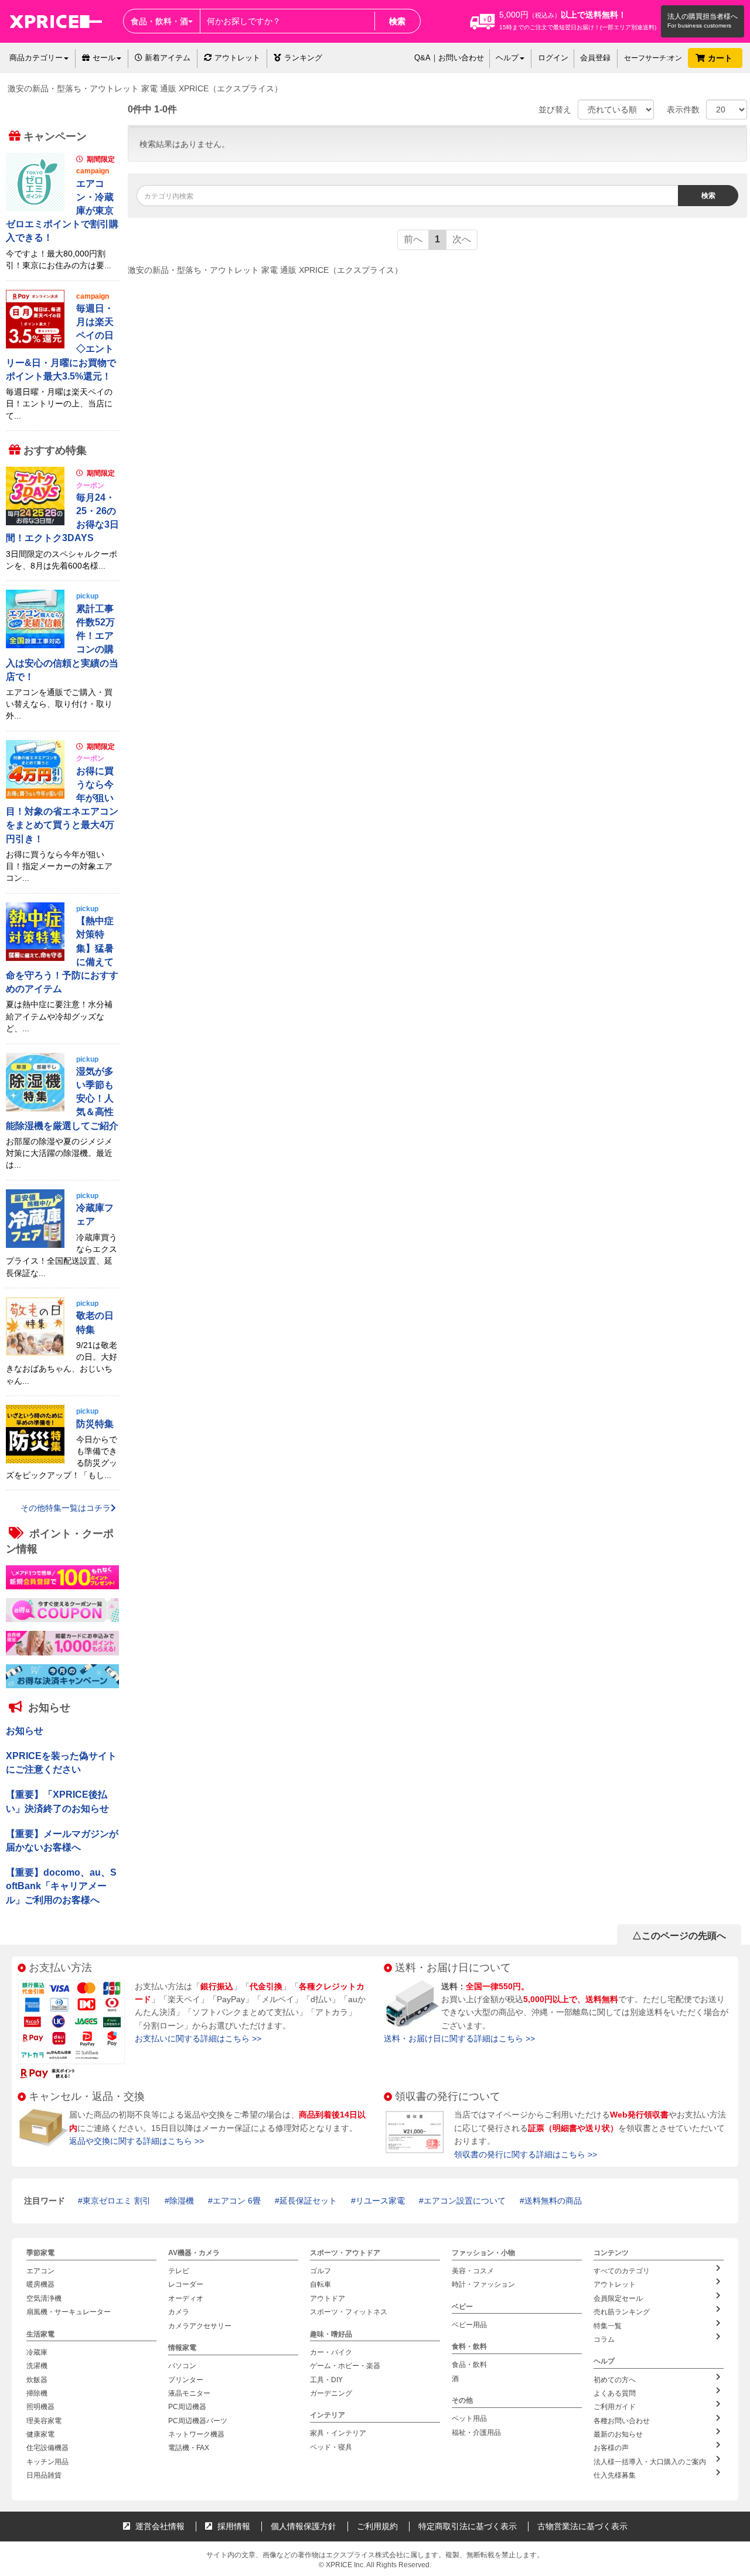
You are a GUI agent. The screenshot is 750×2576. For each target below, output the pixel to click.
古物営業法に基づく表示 (582, 2526)
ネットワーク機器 (196, 2434)
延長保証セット (308, 2201)
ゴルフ (321, 2271)
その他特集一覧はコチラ (66, 1508)
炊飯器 (37, 2379)
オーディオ (186, 2298)
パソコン (182, 2366)
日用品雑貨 (44, 2475)
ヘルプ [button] (507, 58)
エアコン (40, 2271)
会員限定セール (618, 2298)
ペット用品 (469, 2418)
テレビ (179, 2271)
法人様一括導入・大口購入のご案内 (650, 2462)
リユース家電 (380, 2201)
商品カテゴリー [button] (36, 58)
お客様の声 (611, 2448)
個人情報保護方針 (304, 2526)
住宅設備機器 (47, 2448)
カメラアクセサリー (200, 2325)
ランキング (303, 58)
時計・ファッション (483, 2284)
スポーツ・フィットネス (349, 2312)
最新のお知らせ (618, 2434)
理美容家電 (44, 2420)
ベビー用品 (469, 2325)
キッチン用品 (47, 2462)
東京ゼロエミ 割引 (117, 2201)
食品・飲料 (469, 2365)
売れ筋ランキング (622, 2312)
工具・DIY (326, 2379)
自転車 (321, 2284)
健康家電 (40, 2434)
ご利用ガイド (615, 2407)
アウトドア (328, 2298)
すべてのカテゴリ (622, 2271)
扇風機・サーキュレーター (69, 2312)
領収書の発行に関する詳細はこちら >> (526, 2154)
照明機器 (40, 2407)
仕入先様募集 (615, 2475)
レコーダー (186, 2284)
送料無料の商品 (553, 2201)
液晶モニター (189, 2393)
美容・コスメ (473, 2271)
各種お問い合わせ (622, 2420)
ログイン (553, 58)
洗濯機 (37, 2366)
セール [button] (104, 58)
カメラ (179, 2312)
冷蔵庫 (37, 2352)
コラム (604, 2339)
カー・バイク (331, 2352)
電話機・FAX (189, 2448)
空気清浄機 (44, 2298)
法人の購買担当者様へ (703, 16)
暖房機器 (40, 2284)
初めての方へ (615, 2379)
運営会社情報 (159, 2526)
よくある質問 (615, 2393)
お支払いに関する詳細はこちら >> (198, 2038)
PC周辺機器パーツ (198, 2420)
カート (721, 58)
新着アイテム (166, 58)
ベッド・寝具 (331, 2447)
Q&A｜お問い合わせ (449, 58)
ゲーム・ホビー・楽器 (345, 2366)
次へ (462, 239)
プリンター (186, 2379)
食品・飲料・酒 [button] (159, 21)
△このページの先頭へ (679, 1936)
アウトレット (237, 58)
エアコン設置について (465, 2201)
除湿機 (182, 2201)
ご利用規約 (377, 2526)
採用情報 (233, 2526)
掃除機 (37, 2393)
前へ (413, 239)
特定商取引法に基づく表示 (468, 2526)
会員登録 (595, 58)
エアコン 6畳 (237, 2201)
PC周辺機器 (187, 2407)
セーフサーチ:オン (653, 58)
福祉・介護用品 (476, 2432)
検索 (397, 21)
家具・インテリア (338, 2433)
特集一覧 (608, 2325)
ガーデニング (331, 2393)
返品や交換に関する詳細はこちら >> (137, 2141)
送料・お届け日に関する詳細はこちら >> (459, 2038)
